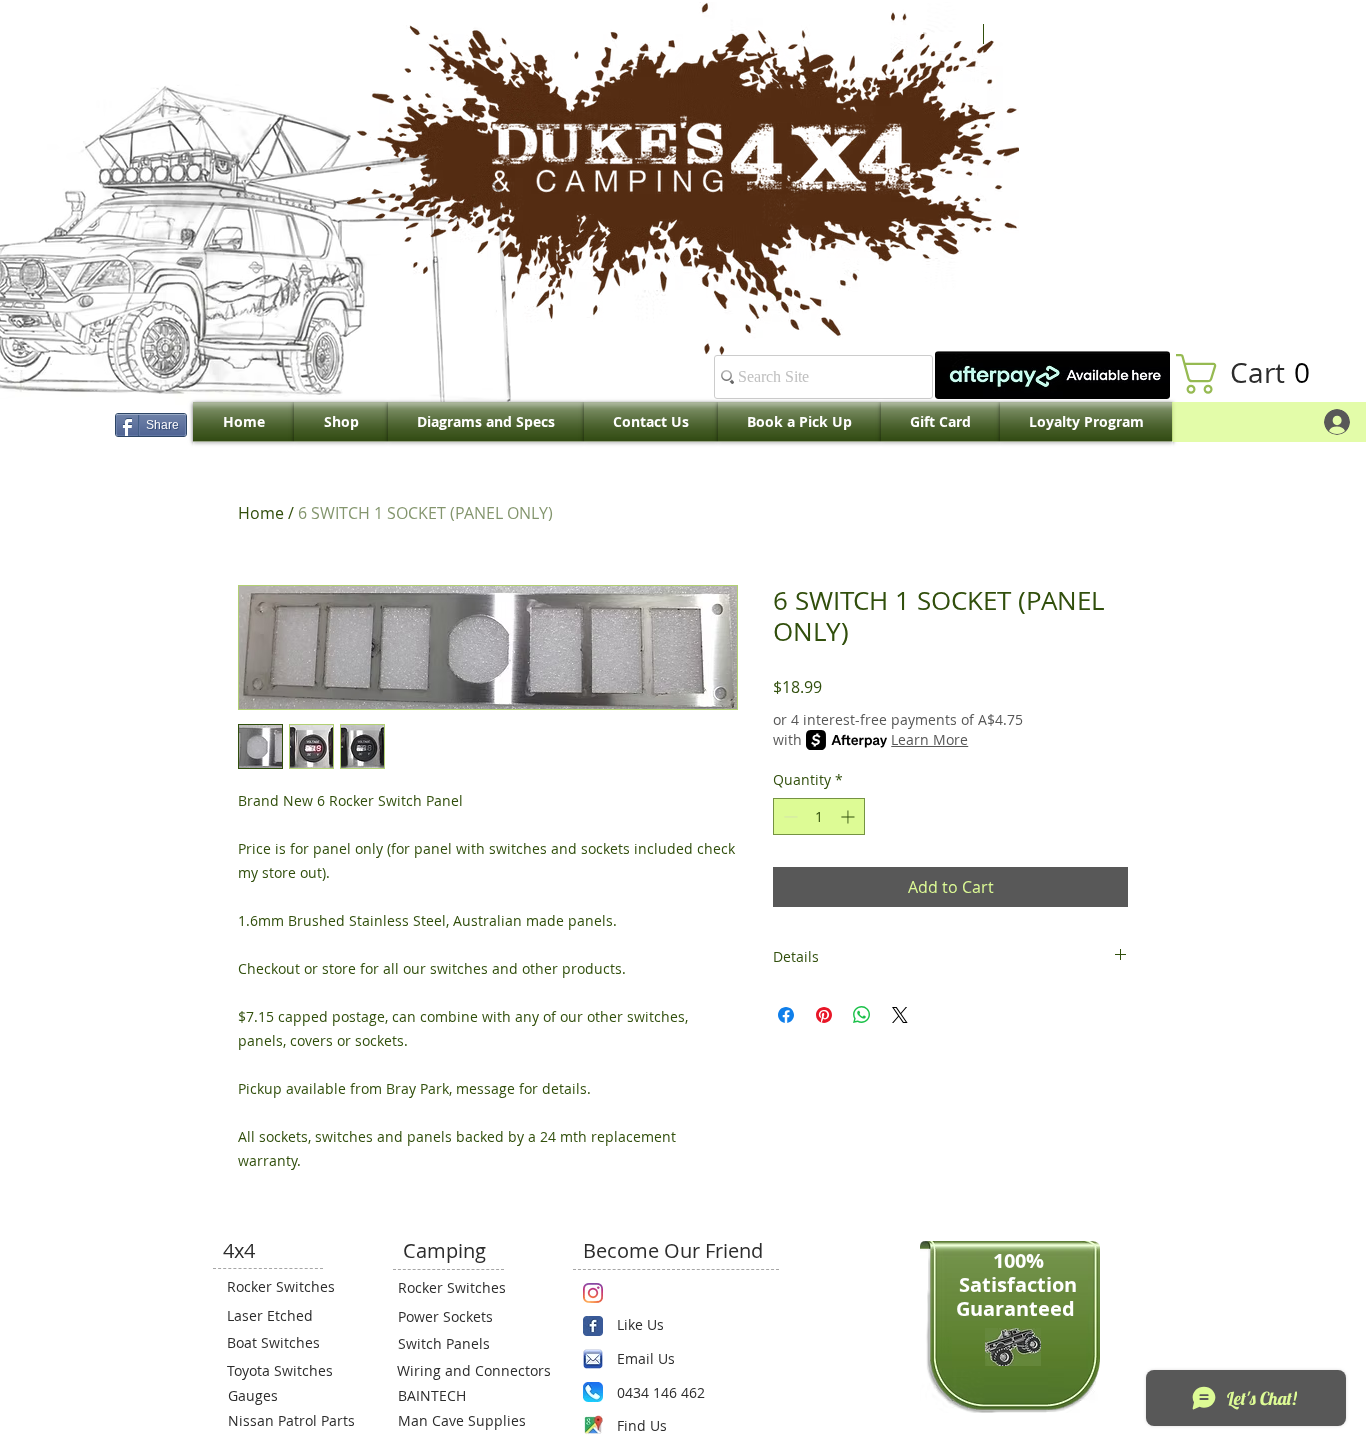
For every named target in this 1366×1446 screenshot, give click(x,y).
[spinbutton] (819, 816)
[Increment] (849, 816)
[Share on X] (900, 1015)
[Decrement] (788, 816)
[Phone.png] (593, 1392)
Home (261, 513)
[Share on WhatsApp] (862, 1015)
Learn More (929, 739)
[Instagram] (593, 1293)
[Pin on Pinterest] (824, 1015)
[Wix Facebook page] (593, 1326)
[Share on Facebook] (786, 1015)
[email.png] (593, 1359)
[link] (1253, 374)
